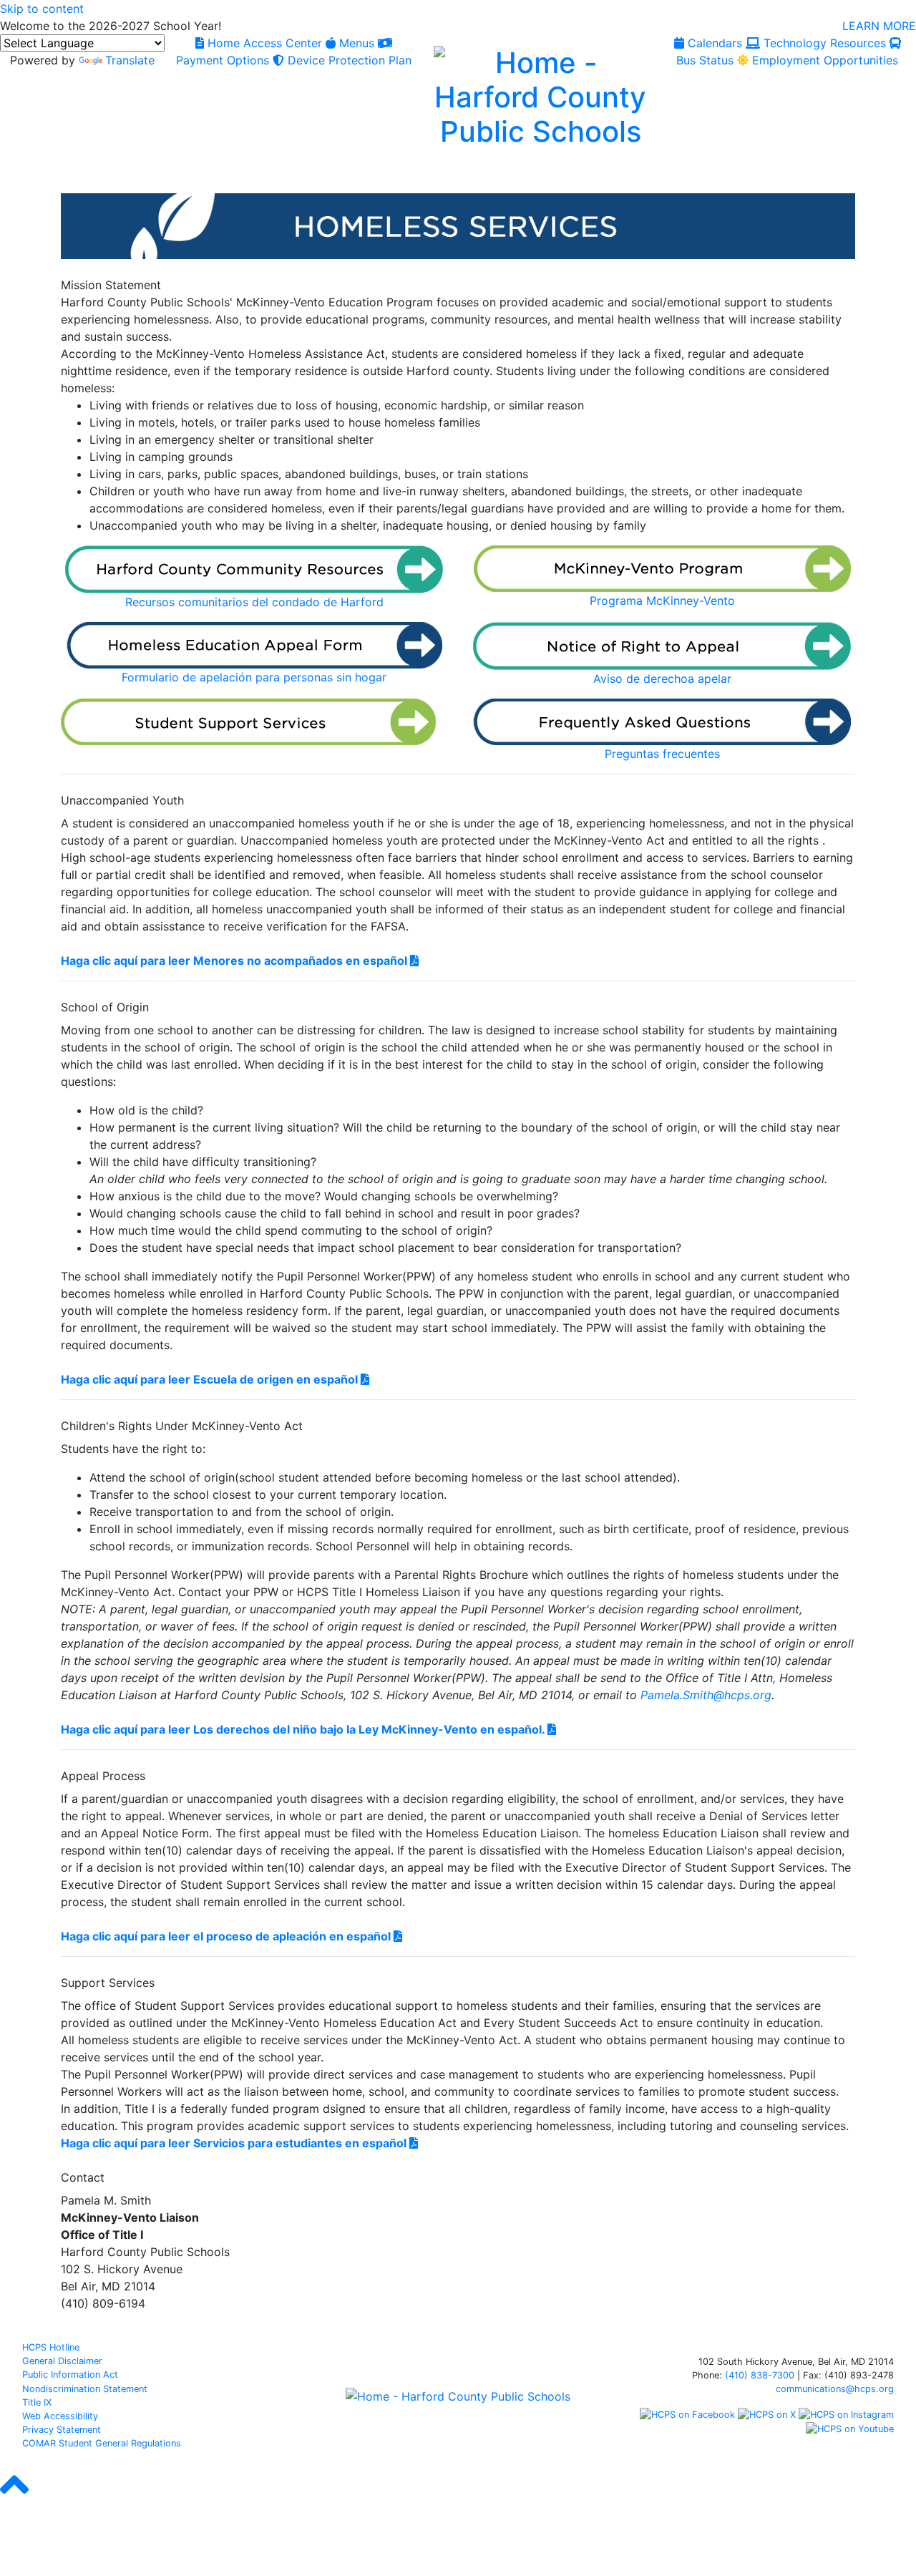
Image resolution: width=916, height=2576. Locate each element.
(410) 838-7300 (760, 2375)
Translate (130, 60)
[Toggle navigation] (27, 177)
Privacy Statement (62, 2430)
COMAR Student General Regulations (102, 2443)
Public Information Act (70, 2375)
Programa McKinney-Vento (662, 601)
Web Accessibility (60, 2416)
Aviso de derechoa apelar (662, 679)
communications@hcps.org (835, 2389)
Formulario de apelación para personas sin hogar (254, 677)
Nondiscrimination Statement (85, 2389)
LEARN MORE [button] (879, 26)
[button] (14, 2497)
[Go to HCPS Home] (540, 95)
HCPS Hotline (51, 2347)
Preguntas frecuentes (662, 754)
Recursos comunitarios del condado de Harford (254, 602)
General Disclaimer (62, 2361)
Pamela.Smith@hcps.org (706, 1695)
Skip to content (42, 9)
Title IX (37, 2402)
